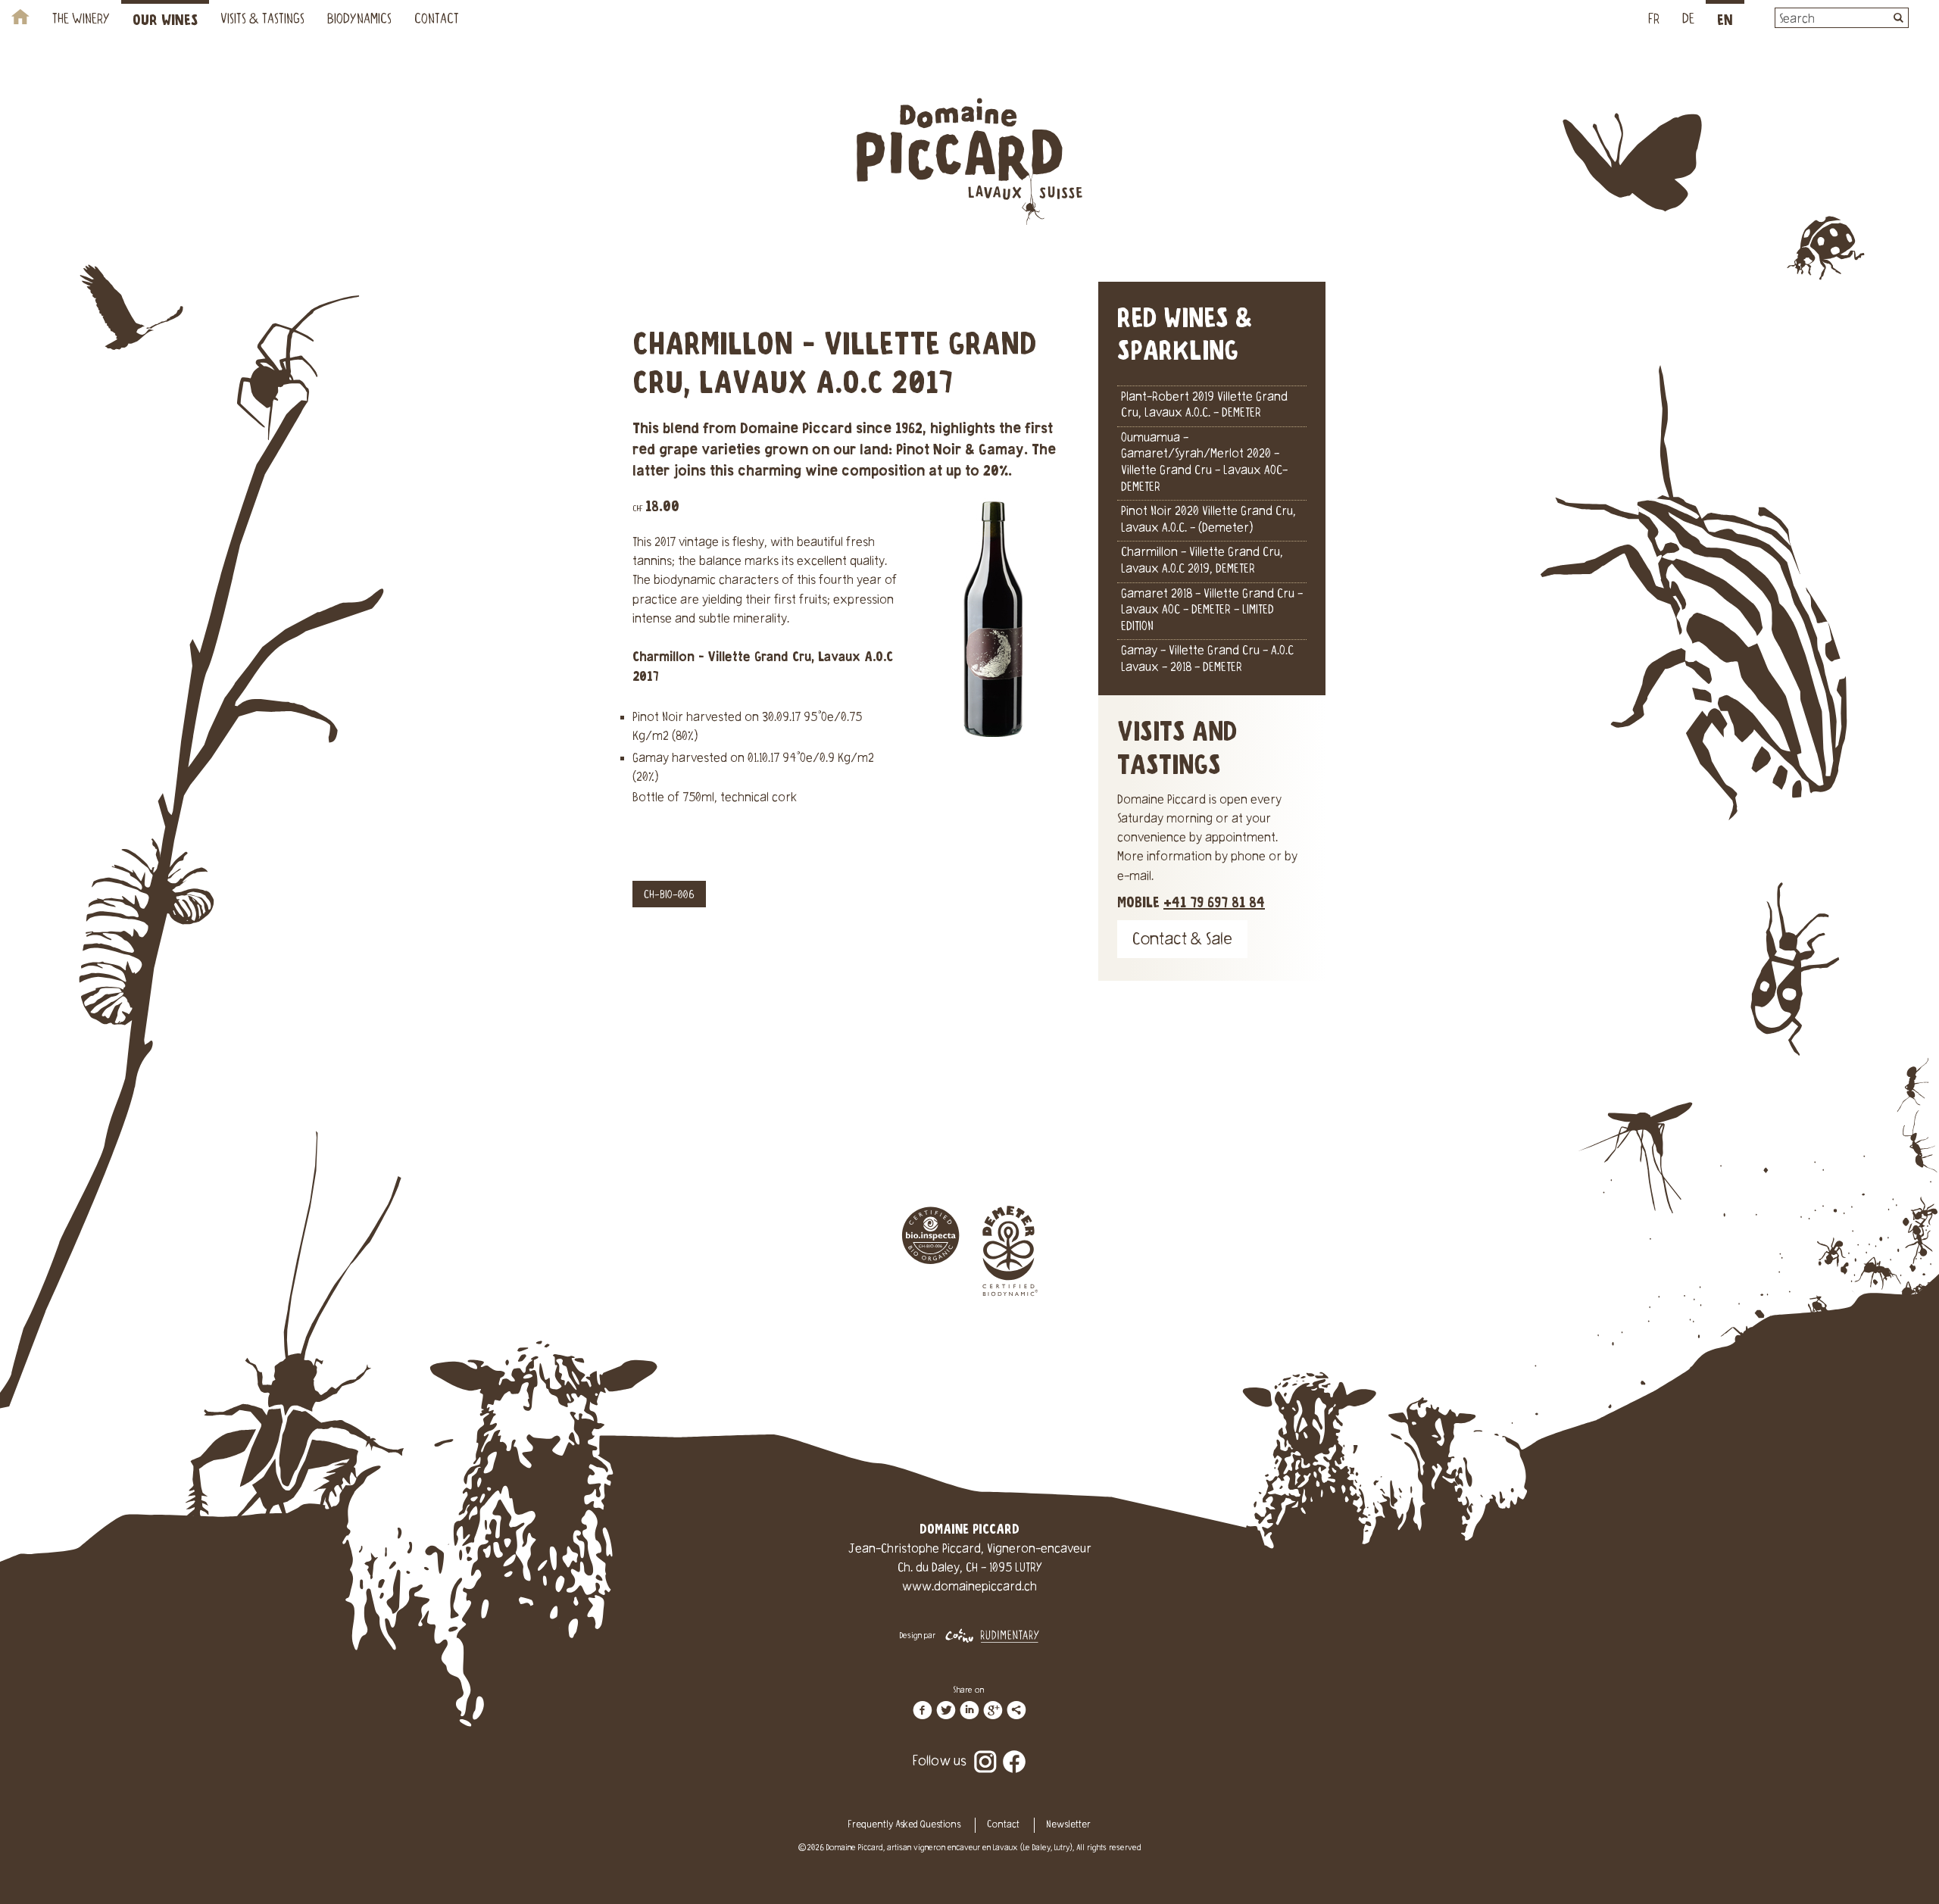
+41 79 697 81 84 (1214, 903)
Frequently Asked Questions (904, 1825)
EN (1725, 21)
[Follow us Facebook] (1014, 1751)
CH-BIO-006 (669, 896)
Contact (437, 20)
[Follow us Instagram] (985, 1751)
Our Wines (165, 21)
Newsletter (1068, 1825)
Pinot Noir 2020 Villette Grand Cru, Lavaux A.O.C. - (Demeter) (1208, 520)
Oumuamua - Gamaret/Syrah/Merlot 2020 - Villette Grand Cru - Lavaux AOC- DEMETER (1204, 463)
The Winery (81, 20)
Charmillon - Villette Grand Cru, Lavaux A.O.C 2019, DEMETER (1202, 561)
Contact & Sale (1182, 941)
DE (1688, 20)
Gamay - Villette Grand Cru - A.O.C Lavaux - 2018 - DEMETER (1207, 660)
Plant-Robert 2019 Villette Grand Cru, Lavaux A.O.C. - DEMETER (1204, 406)
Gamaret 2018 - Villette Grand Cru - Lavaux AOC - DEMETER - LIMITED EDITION (1212, 611)
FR (1654, 20)
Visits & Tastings (262, 20)
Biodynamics (359, 20)
